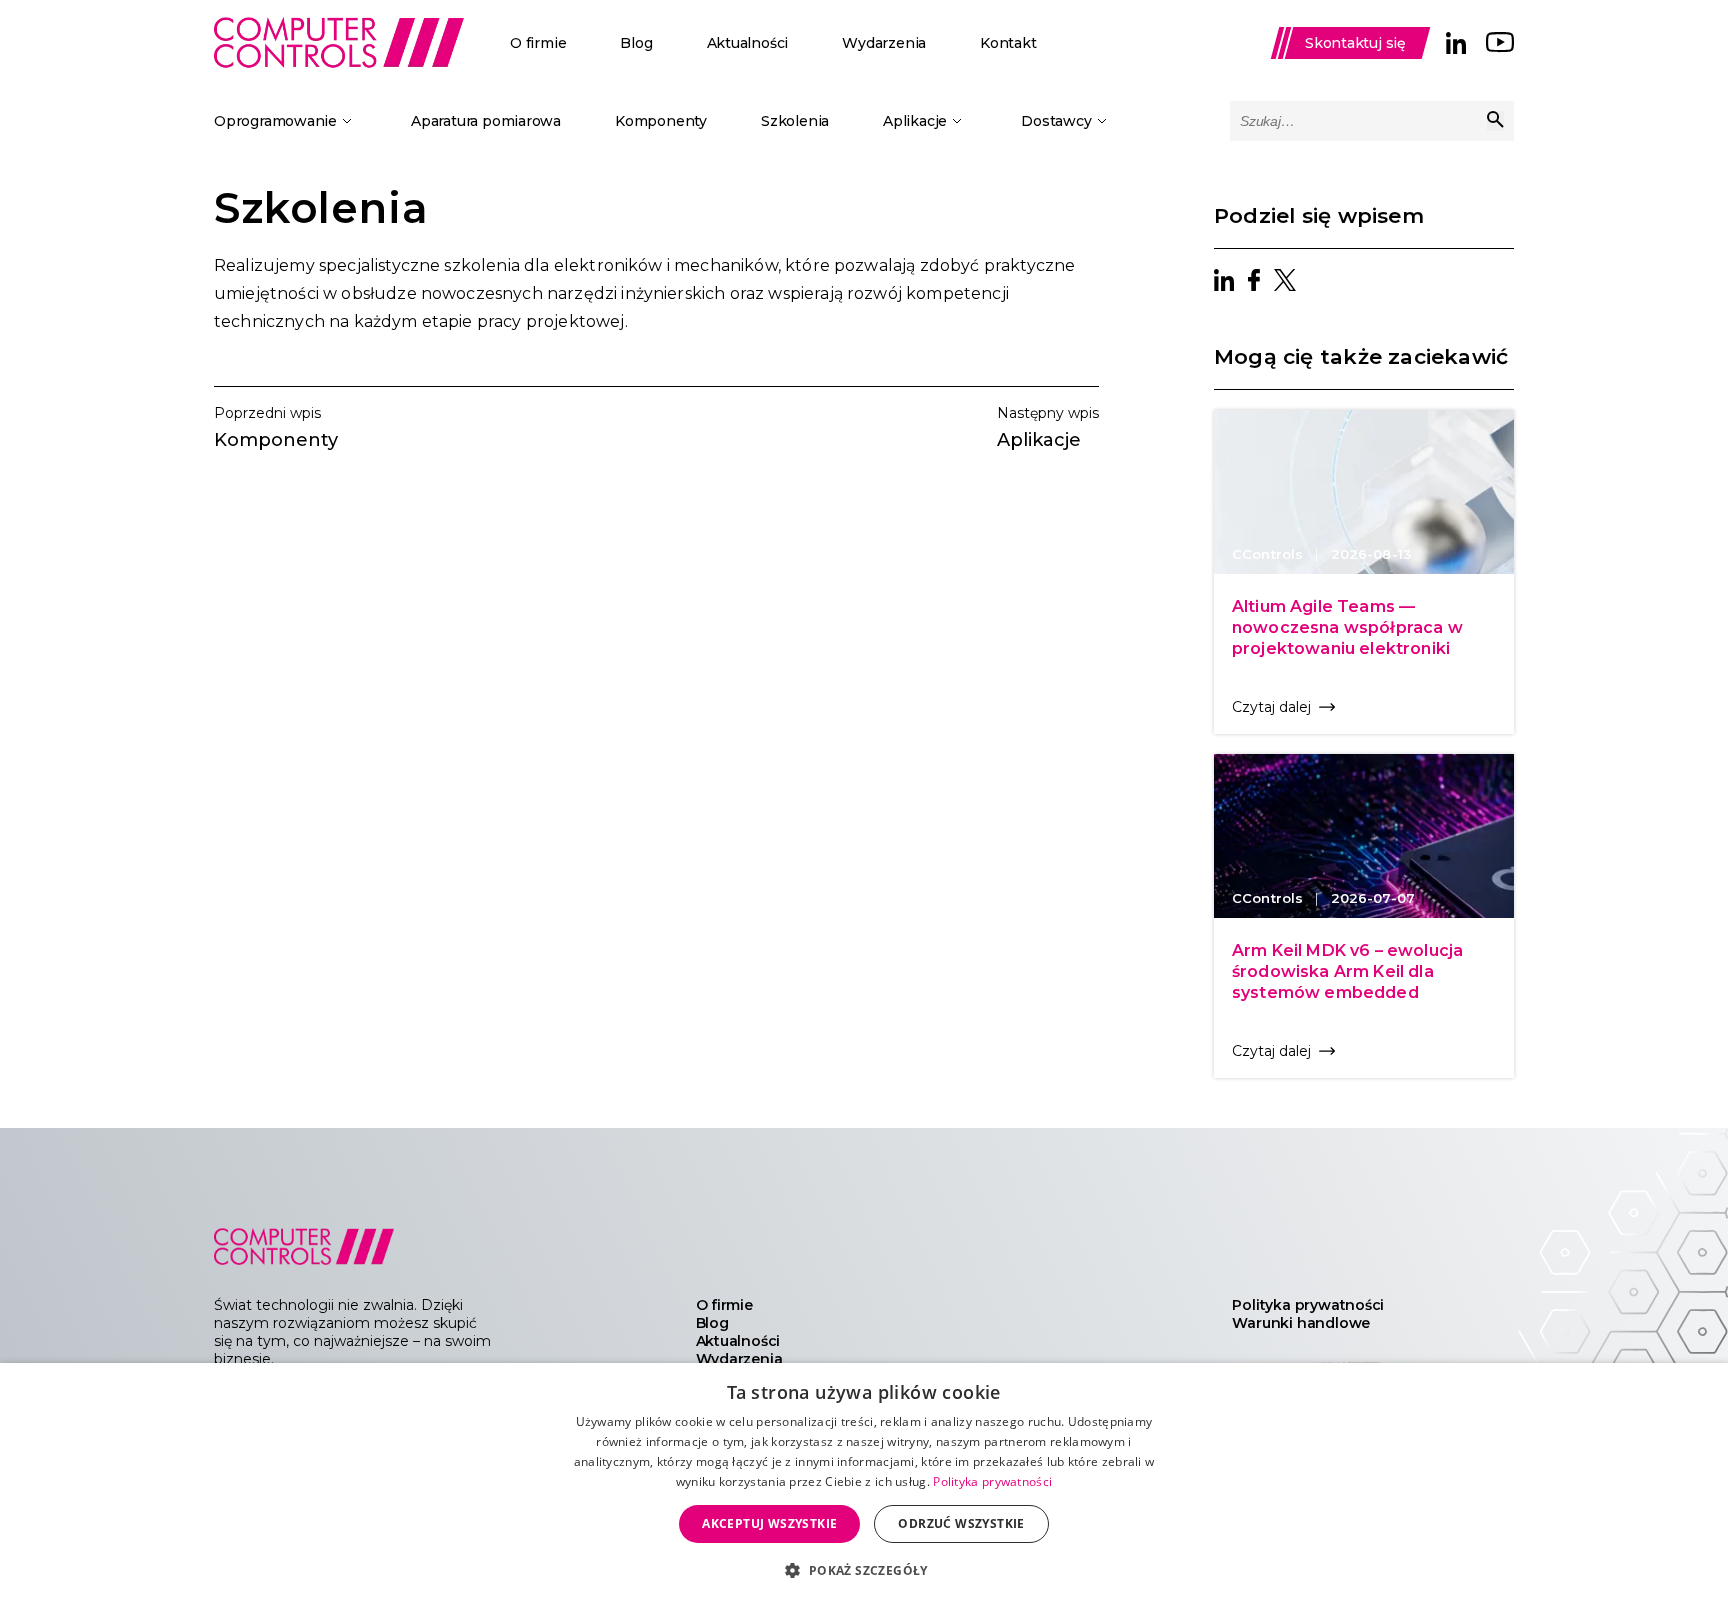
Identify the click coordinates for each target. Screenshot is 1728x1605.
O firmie (538, 43)
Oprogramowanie (275, 121)
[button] (863, 1569)
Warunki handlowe (1301, 1323)
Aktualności (748, 43)
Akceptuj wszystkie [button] (769, 1523)
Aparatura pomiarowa (486, 121)
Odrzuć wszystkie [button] (961, 1523)
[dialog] (864, 1484)
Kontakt (1008, 43)
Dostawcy (1056, 121)
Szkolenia (795, 121)
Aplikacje (915, 121)
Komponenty (661, 121)
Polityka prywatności (1308, 1305)
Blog (636, 43)
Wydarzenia (884, 43)
